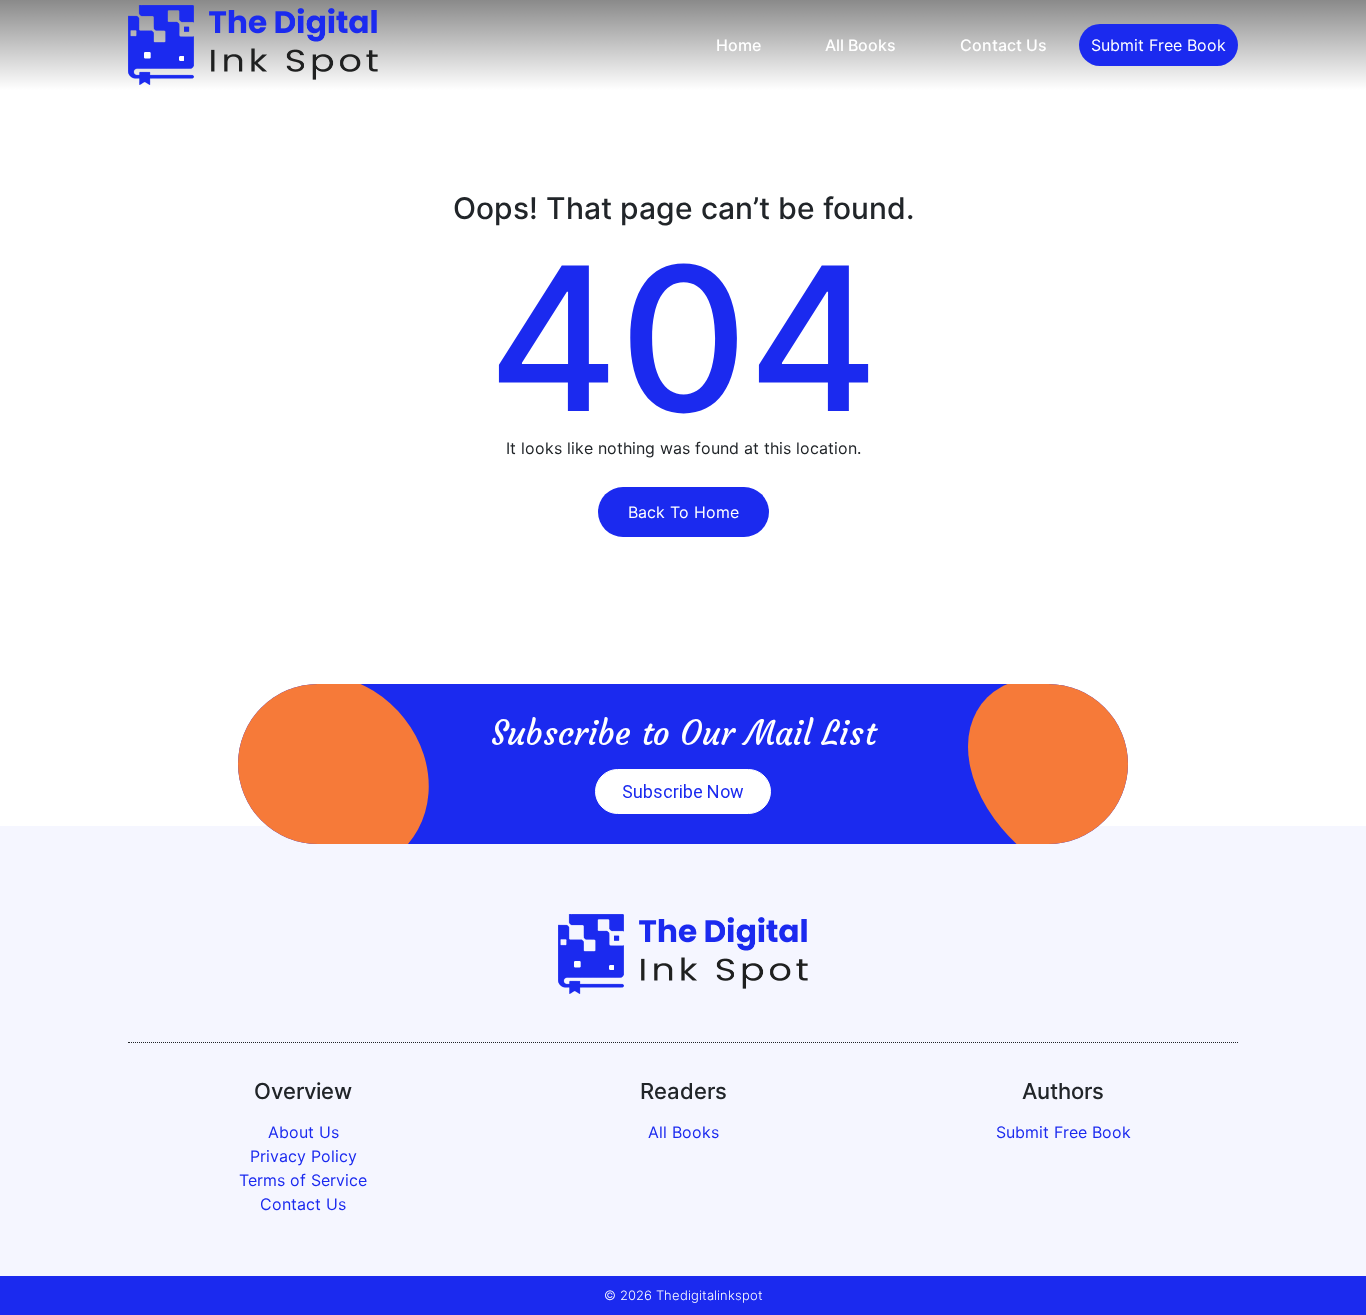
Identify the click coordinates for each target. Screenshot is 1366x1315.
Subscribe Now (683, 791)
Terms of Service (303, 1180)
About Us (303, 1132)
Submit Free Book (1158, 45)
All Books (860, 45)
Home (738, 45)
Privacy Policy (303, 1156)
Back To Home (683, 512)
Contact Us (1003, 45)
